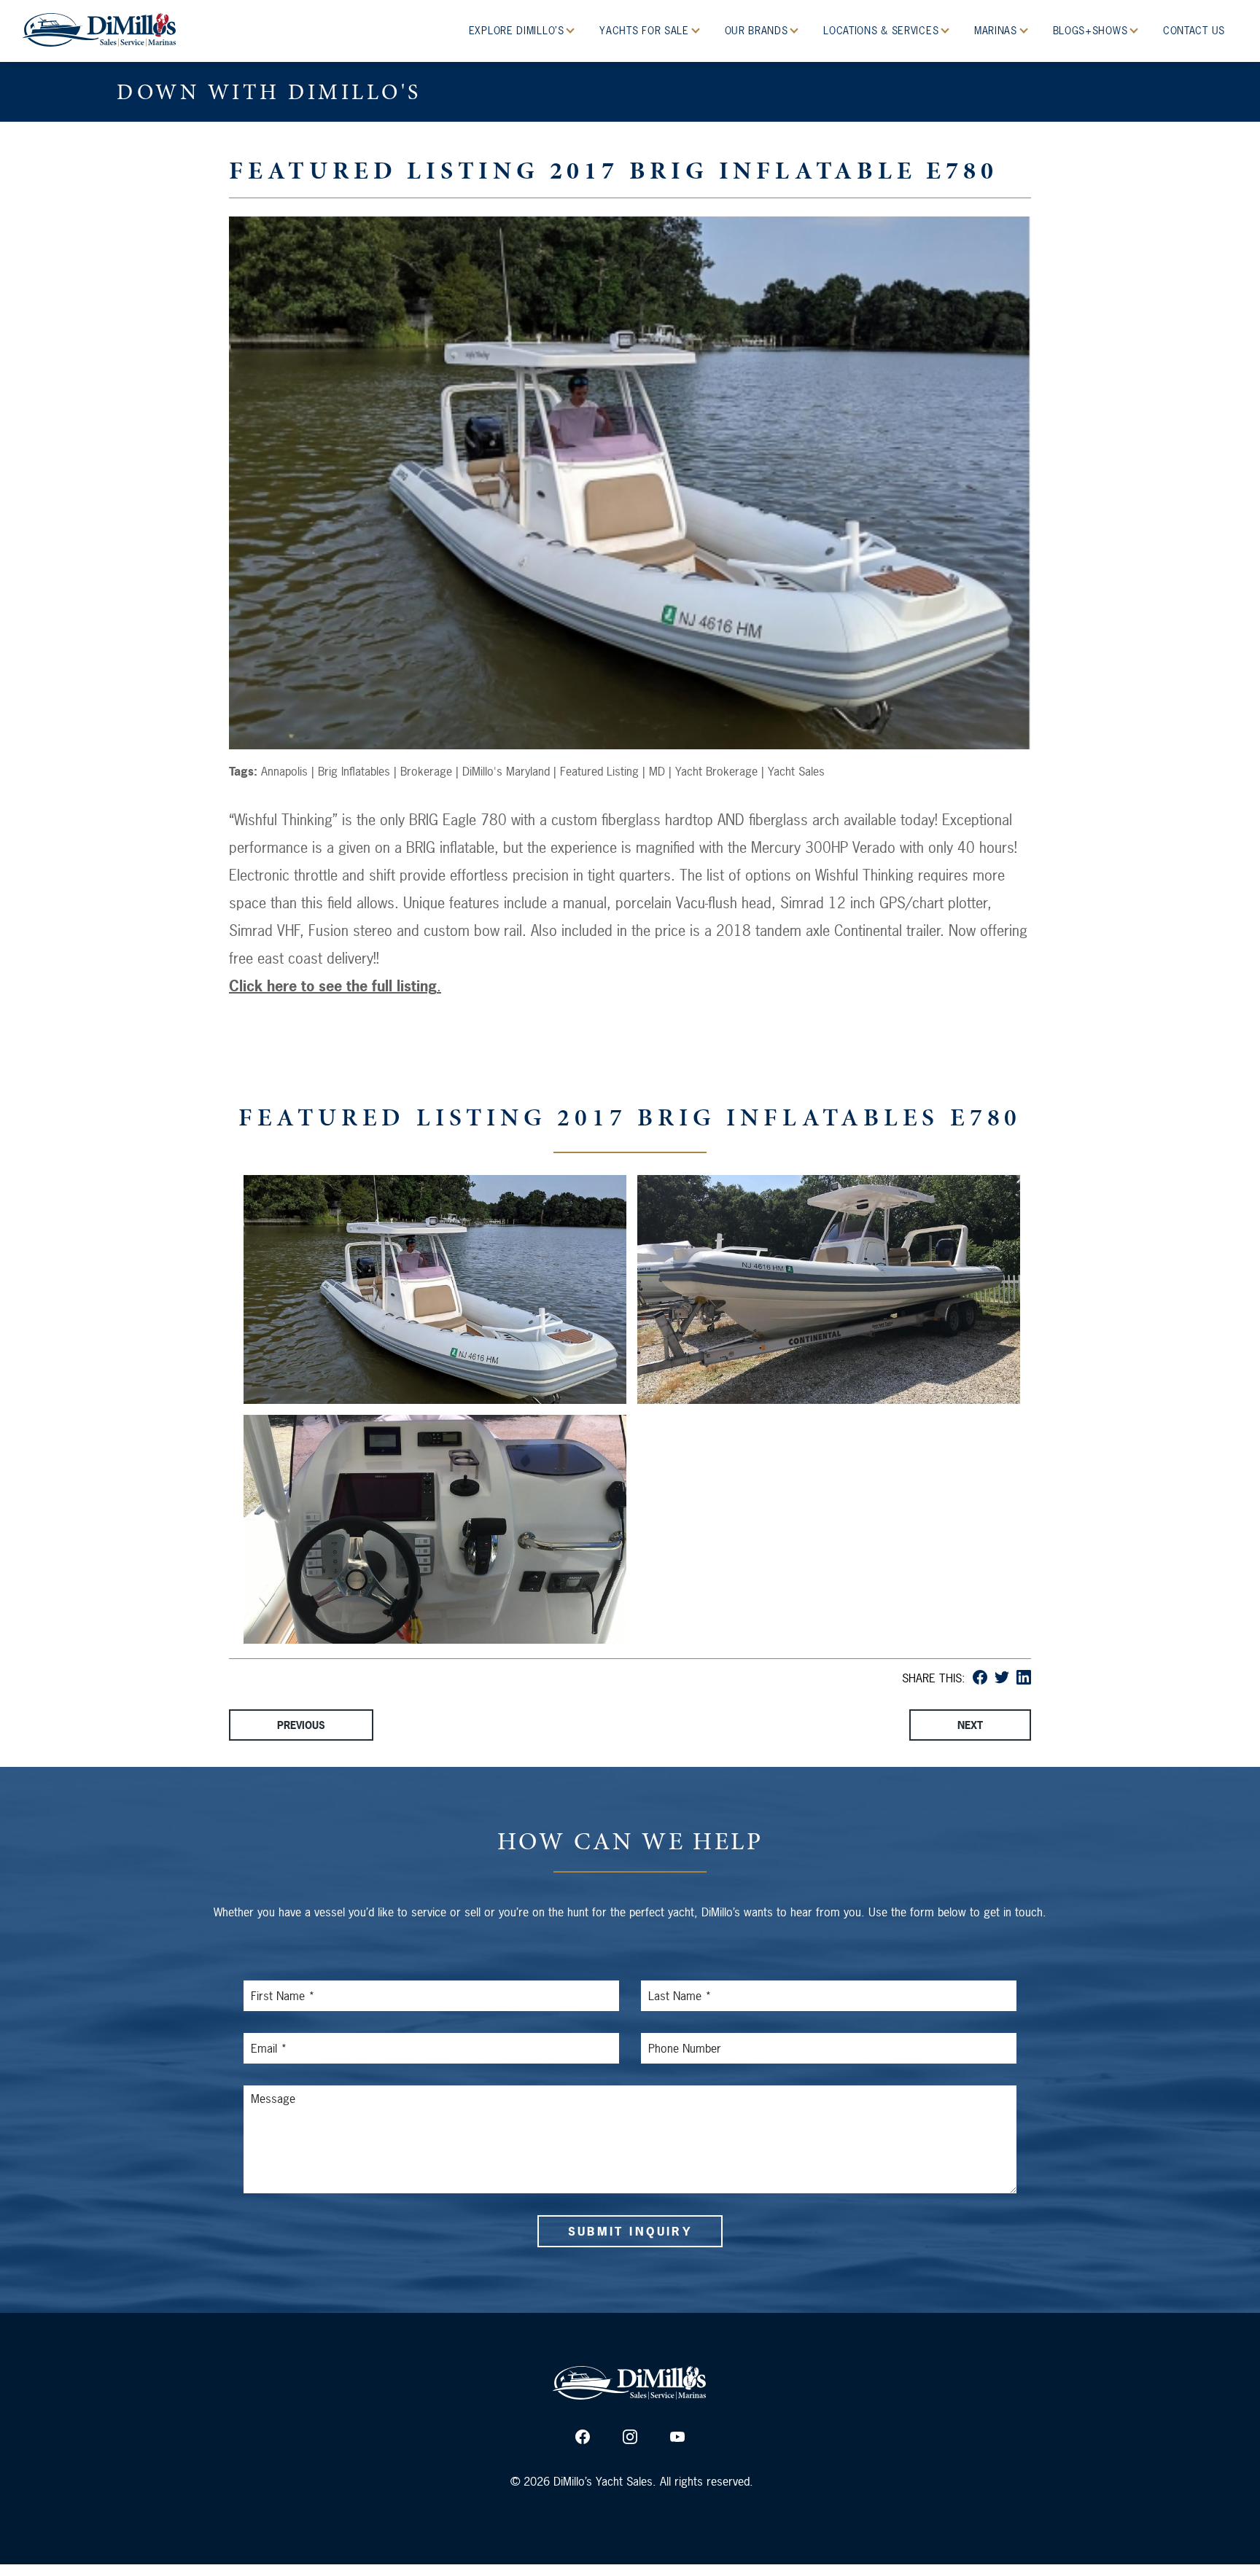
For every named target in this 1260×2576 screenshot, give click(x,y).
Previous (301, 1725)
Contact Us (1194, 30)
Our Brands (758, 30)
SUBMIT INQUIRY (630, 2231)
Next (970, 1725)
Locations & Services (883, 30)
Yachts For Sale (646, 30)
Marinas (997, 30)
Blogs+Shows (1092, 30)
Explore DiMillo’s (518, 30)
